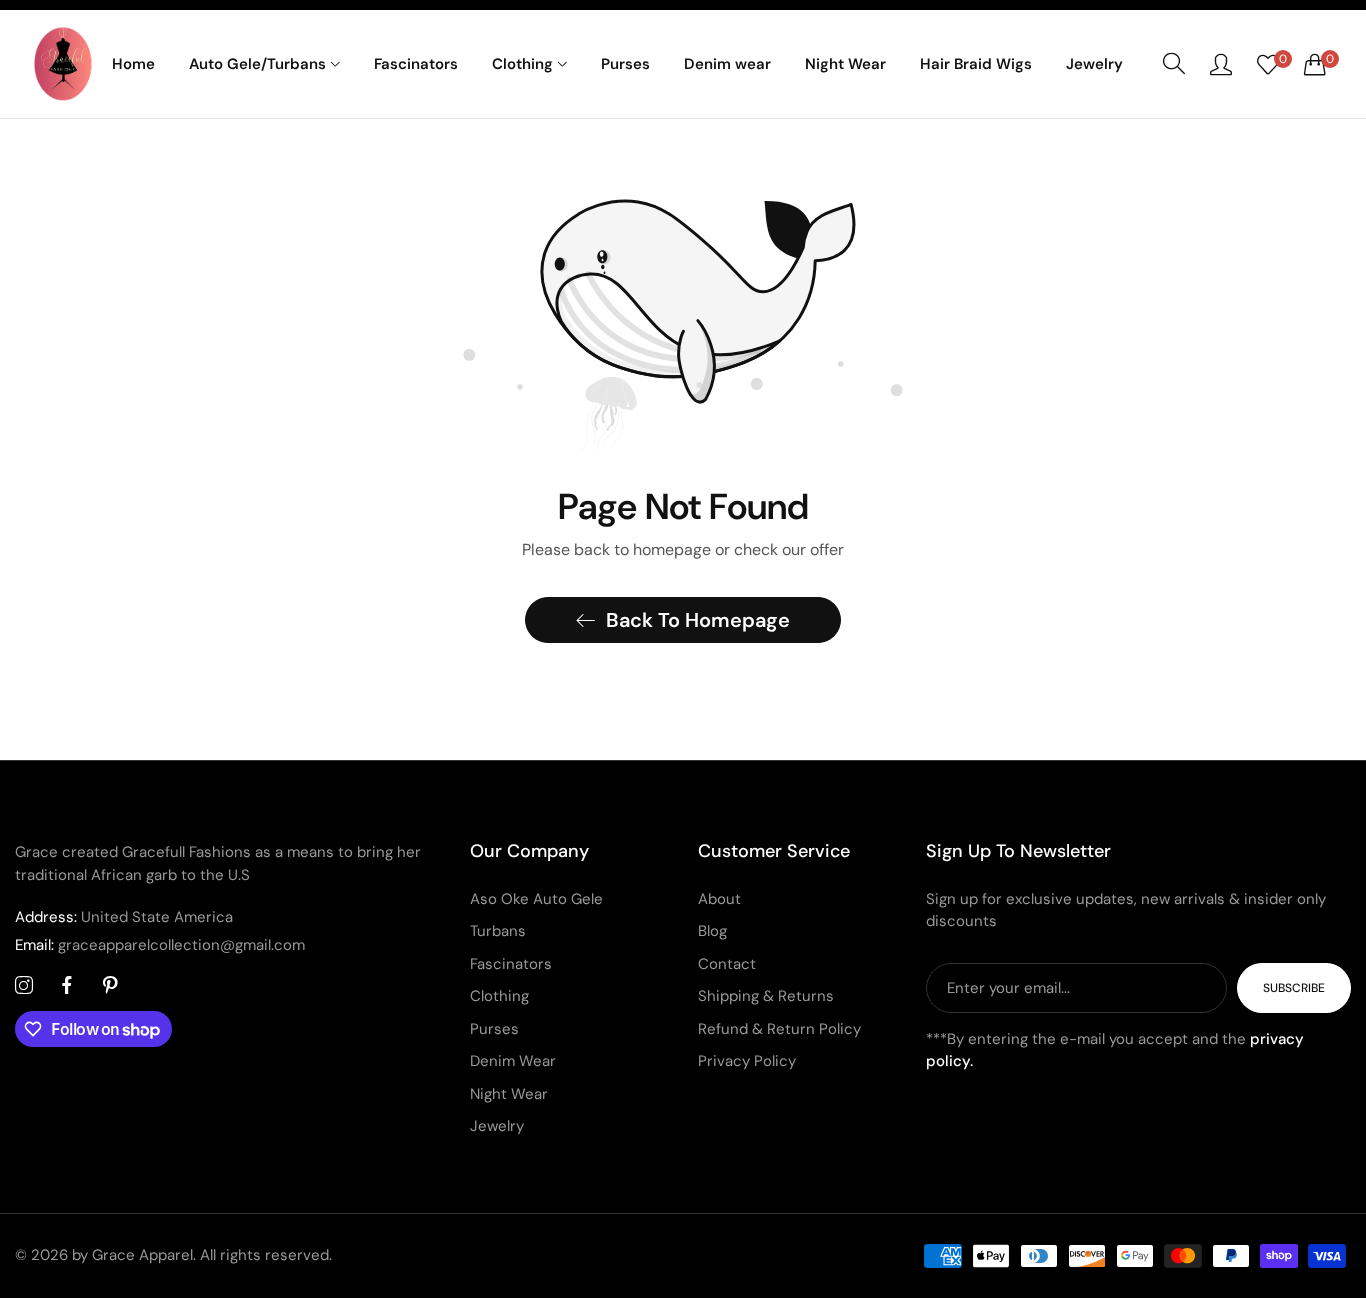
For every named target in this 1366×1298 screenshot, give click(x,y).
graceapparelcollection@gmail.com (160, 945)
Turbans (498, 931)
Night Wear (509, 1094)
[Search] (1174, 64)
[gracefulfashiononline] (63, 64)
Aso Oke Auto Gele (536, 899)
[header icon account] (1221, 64)
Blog (712, 931)
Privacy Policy (747, 1061)
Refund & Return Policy (779, 1029)
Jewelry (497, 1126)
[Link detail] (24, 986)
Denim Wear (513, 1061)
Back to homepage (698, 620)
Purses (494, 1029)
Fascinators (511, 964)
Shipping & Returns (766, 996)
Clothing (499, 996)
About (719, 899)
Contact (727, 964)
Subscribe (1294, 988)
